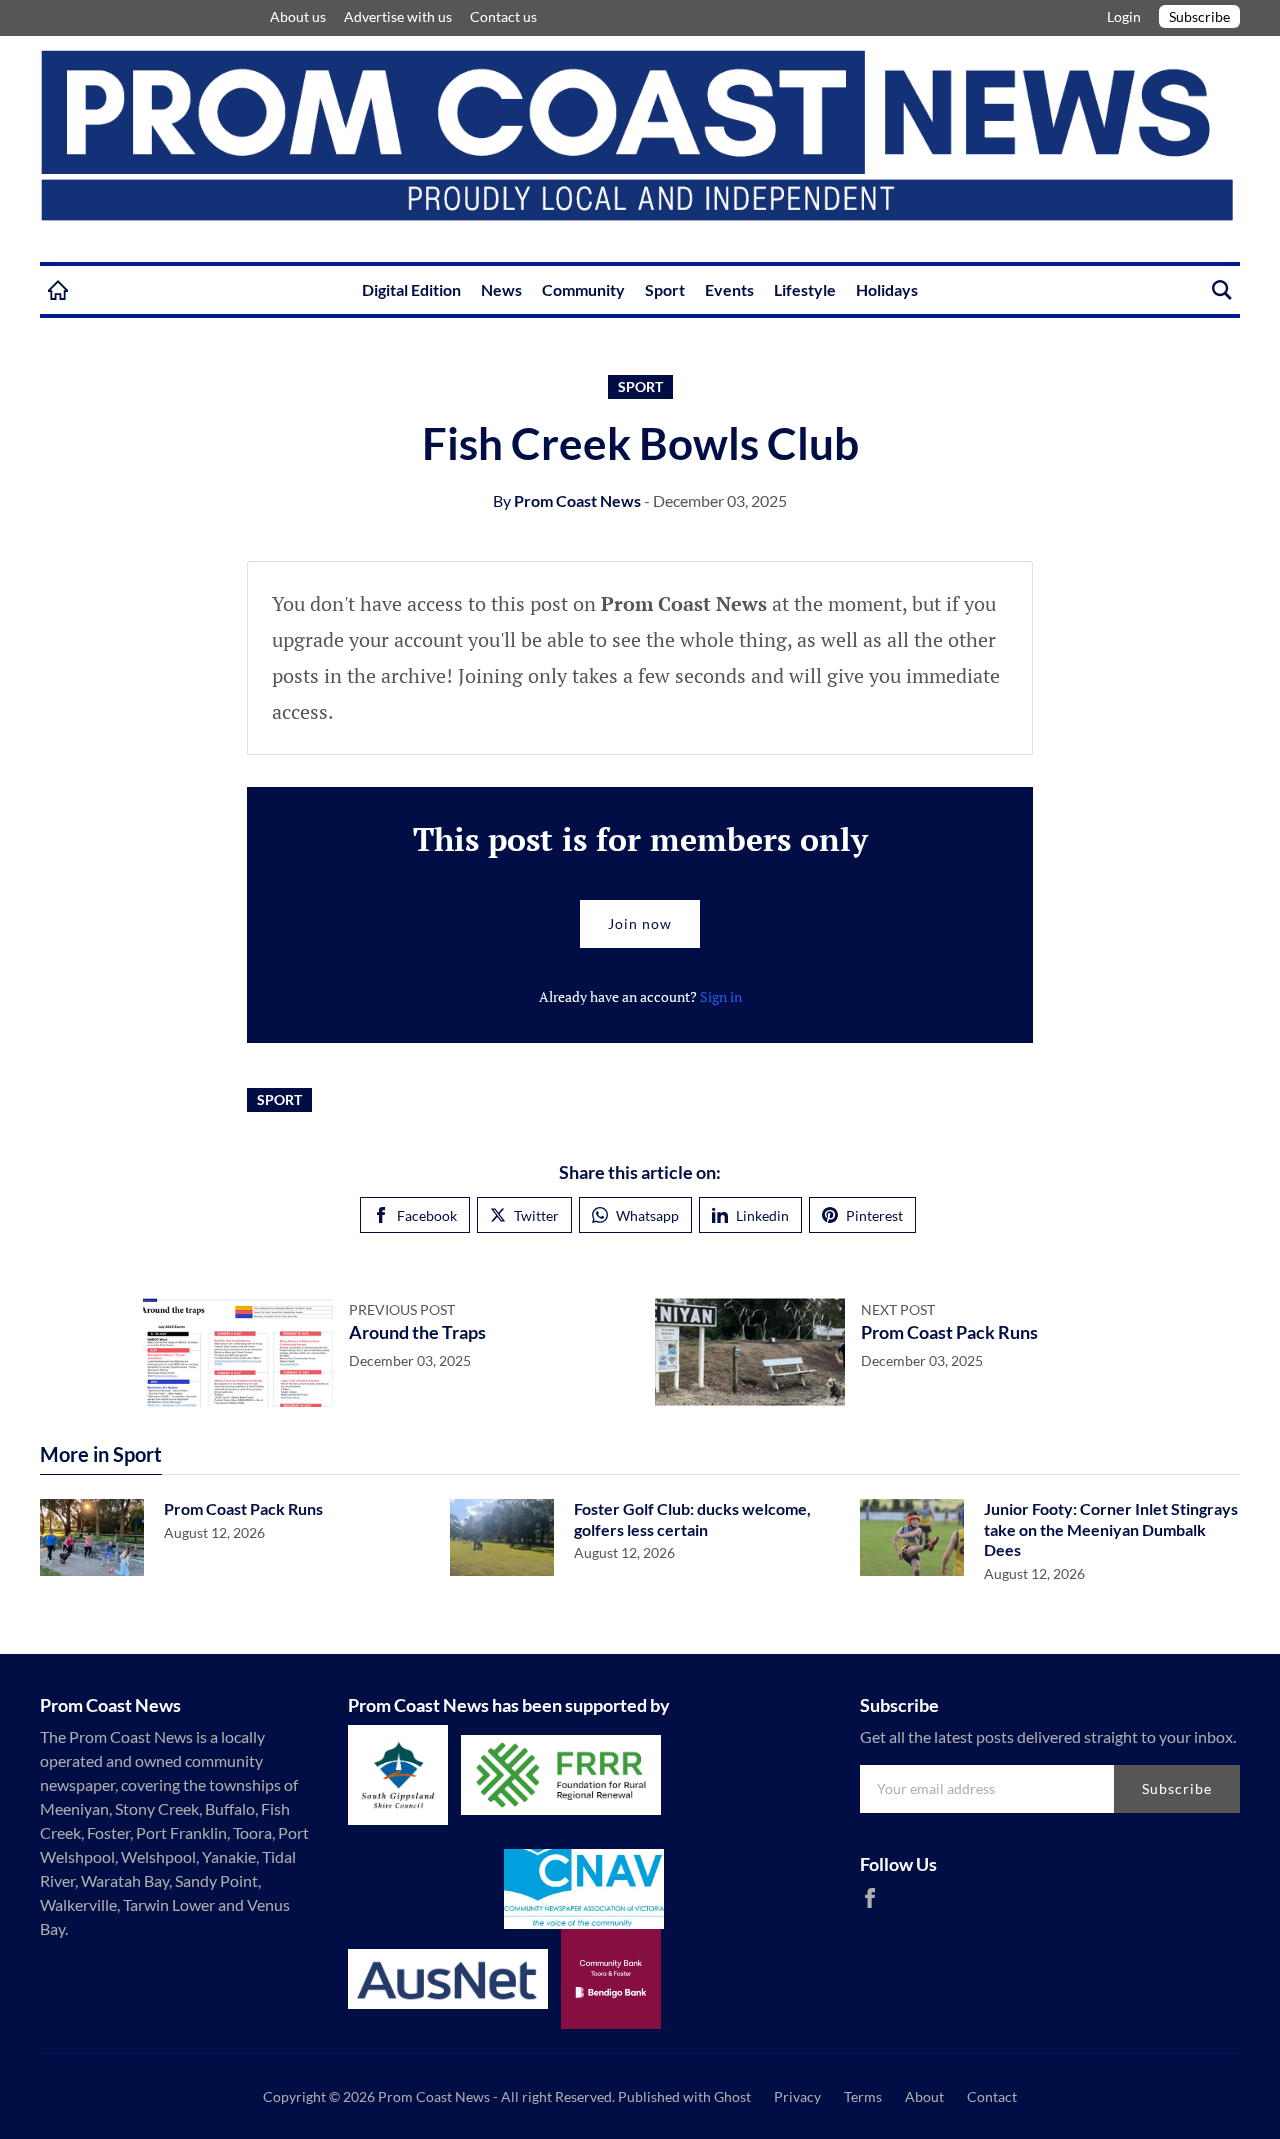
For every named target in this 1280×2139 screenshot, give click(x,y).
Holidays (887, 289)
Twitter (536, 1215)
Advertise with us (398, 16)
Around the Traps (417, 1332)
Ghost (732, 2096)
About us (298, 16)
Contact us (503, 16)
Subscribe (1199, 16)
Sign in (721, 996)
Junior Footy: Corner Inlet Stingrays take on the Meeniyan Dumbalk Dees (1111, 1529)
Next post (898, 1309)
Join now (640, 923)
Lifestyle (805, 289)
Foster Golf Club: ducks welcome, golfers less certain (692, 1519)
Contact (992, 2096)
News (501, 289)
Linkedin (762, 1215)
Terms (863, 2096)
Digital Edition (411, 289)
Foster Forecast (240, 18)
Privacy (797, 2096)
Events (729, 289)
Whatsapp (647, 1215)
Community (583, 289)
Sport (665, 289)
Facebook (427, 1215)
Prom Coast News (567, 500)
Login (1125, 16)
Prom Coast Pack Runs (949, 1332)
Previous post (402, 1309)
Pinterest (874, 1215)
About (924, 2096)
